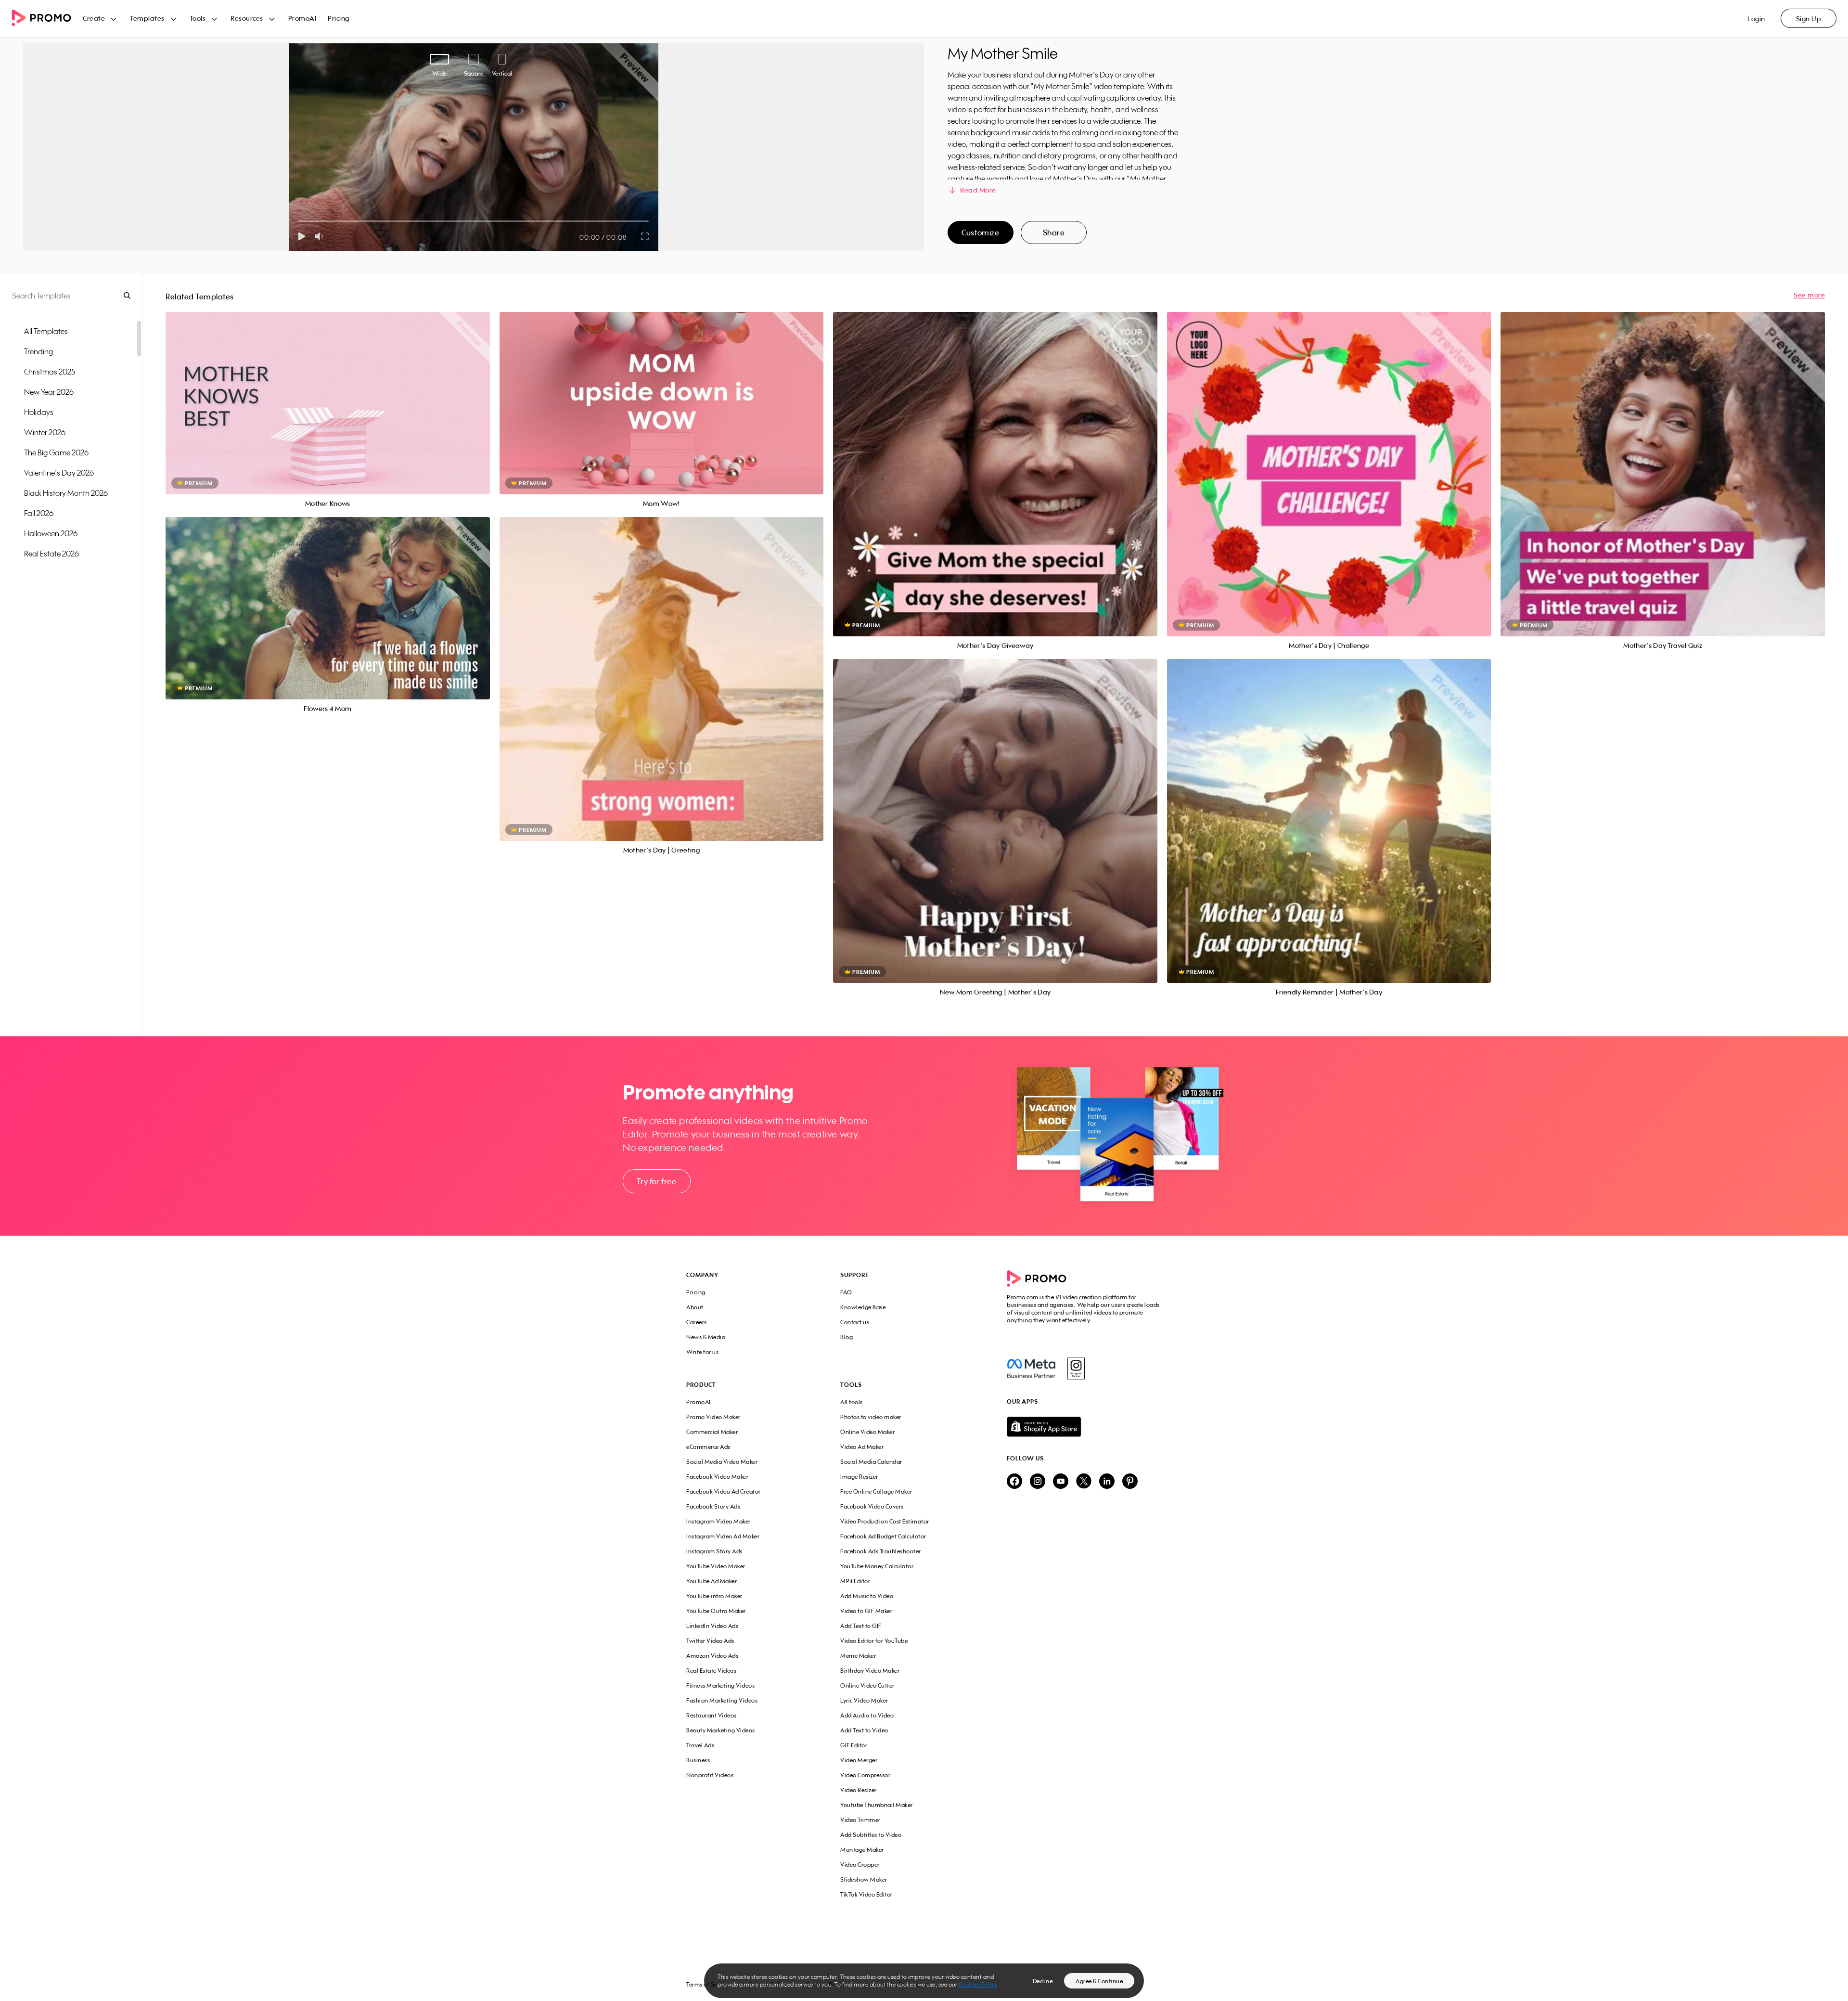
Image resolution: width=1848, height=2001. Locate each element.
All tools (852, 1402)
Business (698, 1760)
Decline (1043, 1981)
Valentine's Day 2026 (59, 473)
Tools (198, 18)
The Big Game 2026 (56, 452)
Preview (328, 393)
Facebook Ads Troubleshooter (881, 1551)
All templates (46, 331)
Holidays (39, 412)
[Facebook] (1031, 1368)
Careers (697, 1322)
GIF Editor (854, 1745)
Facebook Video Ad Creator (724, 1491)
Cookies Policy (978, 1984)
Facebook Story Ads (713, 1506)
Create (94, 18)
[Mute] (321, 236)
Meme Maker (858, 1656)
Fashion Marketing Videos (722, 1700)
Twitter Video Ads (710, 1641)
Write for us (702, 1352)
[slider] (299, 221)
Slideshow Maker (864, 1879)
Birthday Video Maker (870, 1671)
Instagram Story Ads (714, 1551)
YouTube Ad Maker (712, 1581)
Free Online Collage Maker (876, 1491)
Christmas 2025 (50, 372)
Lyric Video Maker (864, 1700)
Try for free (656, 1181)
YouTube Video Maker (716, 1566)
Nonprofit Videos (710, 1775)
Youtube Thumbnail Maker (877, 1805)
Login (1756, 19)
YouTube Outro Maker (716, 1611)
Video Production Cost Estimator (885, 1521)
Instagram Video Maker (719, 1521)
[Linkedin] (1107, 1482)
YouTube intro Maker (714, 1596)
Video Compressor (865, 1775)
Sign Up (1809, 19)
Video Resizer (859, 1790)
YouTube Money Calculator (877, 1566)
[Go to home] (47, 19)
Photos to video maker (871, 1417)
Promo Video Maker (713, 1417)
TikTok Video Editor (866, 1894)
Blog (847, 1337)
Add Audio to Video (867, 1715)
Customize (980, 232)
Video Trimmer (860, 1820)
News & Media (706, 1337)
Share (1054, 232)
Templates (147, 18)
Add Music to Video (867, 1596)
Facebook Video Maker (717, 1477)
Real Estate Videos (711, 1671)
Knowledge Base (863, 1307)
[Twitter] (1084, 1482)
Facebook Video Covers (872, 1506)
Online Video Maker (867, 1432)
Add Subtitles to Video (871, 1835)
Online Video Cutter (867, 1685)
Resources (247, 18)
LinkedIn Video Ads (712, 1626)
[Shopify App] (1084, 1427)
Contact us (855, 1322)
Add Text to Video (864, 1730)
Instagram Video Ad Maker (723, 1536)
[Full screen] (645, 236)
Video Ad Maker (862, 1447)
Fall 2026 (39, 513)
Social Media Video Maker (722, 1462)
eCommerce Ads (708, 1447)
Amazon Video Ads (712, 1656)
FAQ (846, 1292)
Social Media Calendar (871, 1462)
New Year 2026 (49, 392)
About (695, 1307)
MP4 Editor (855, 1581)
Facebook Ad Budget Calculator (883, 1536)
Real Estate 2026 (51, 554)
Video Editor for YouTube (874, 1641)
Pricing (339, 18)
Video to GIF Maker (866, 1611)
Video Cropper (860, 1865)
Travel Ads (700, 1745)
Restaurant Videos (712, 1715)
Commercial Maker (712, 1432)
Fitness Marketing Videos (720, 1685)
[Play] (302, 236)
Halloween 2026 (51, 533)
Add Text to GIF (861, 1626)
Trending (38, 351)
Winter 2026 (45, 432)
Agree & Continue (1099, 1981)
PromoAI (302, 18)
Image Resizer (859, 1477)
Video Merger (859, 1760)
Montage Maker (862, 1850)
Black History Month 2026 (66, 493)
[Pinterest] (1130, 1482)
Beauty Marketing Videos (721, 1730)
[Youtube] (1061, 1482)
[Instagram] (1076, 1368)
